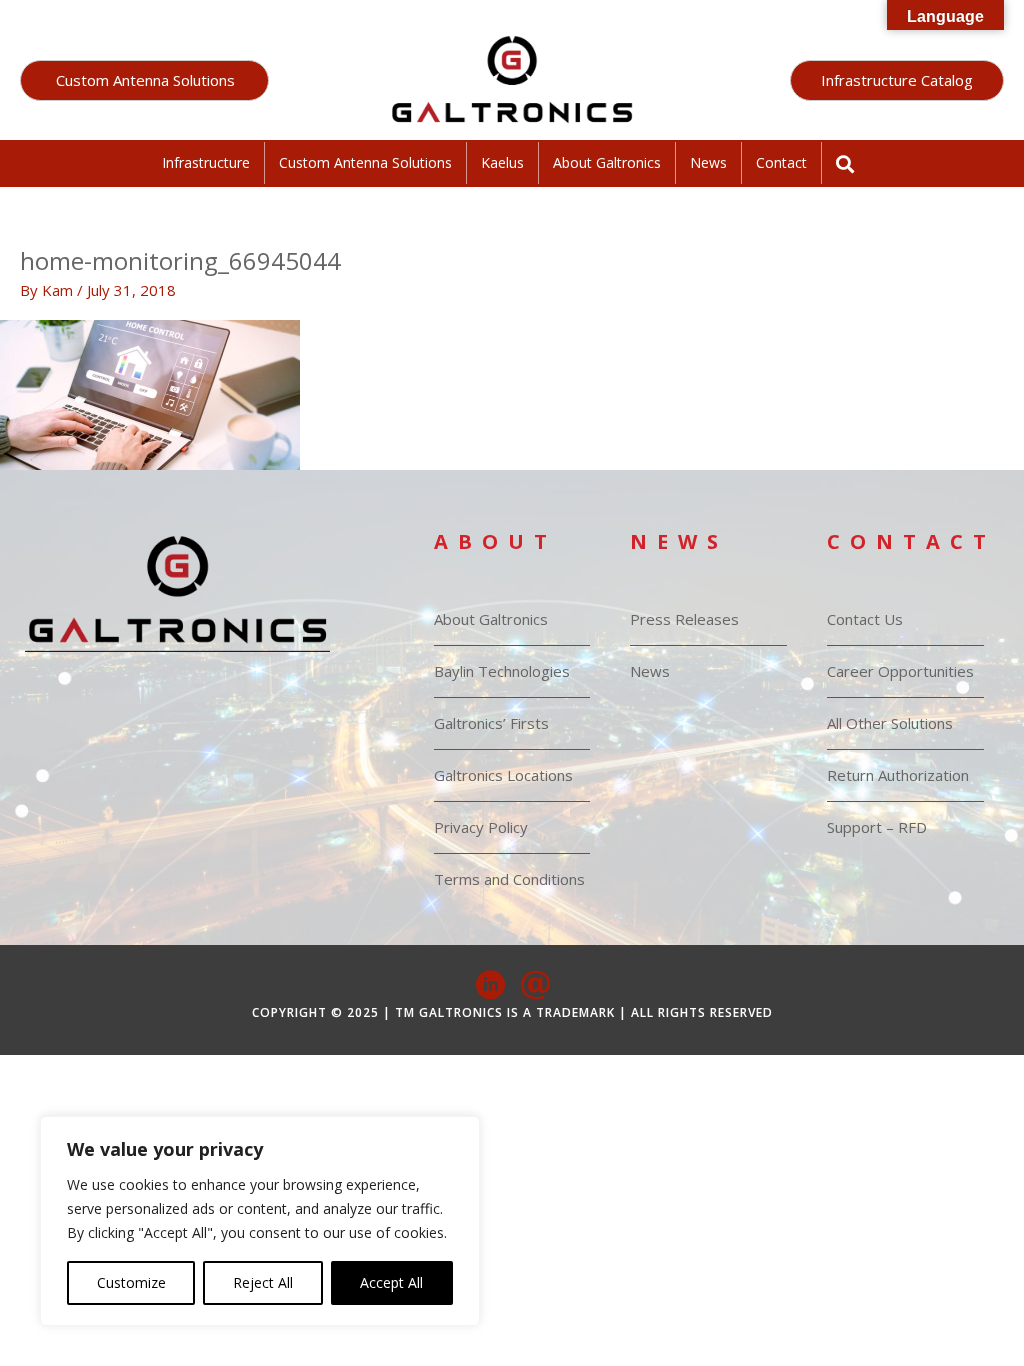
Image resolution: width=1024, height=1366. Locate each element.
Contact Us (865, 619)
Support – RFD (877, 827)
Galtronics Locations (503, 775)
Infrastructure (206, 162)
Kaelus (502, 162)
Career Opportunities (900, 671)
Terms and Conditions (509, 879)
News (708, 162)
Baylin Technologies (502, 671)
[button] (144, 80)
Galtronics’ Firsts (491, 723)
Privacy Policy (481, 827)
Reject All (263, 1282)
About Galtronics (607, 162)
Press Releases (684, 619)
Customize (131, 1282)
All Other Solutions (890, 723)
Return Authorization (898, 775)
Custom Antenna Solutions (365, 162)
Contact (781, 162)
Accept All (391, 1282)
